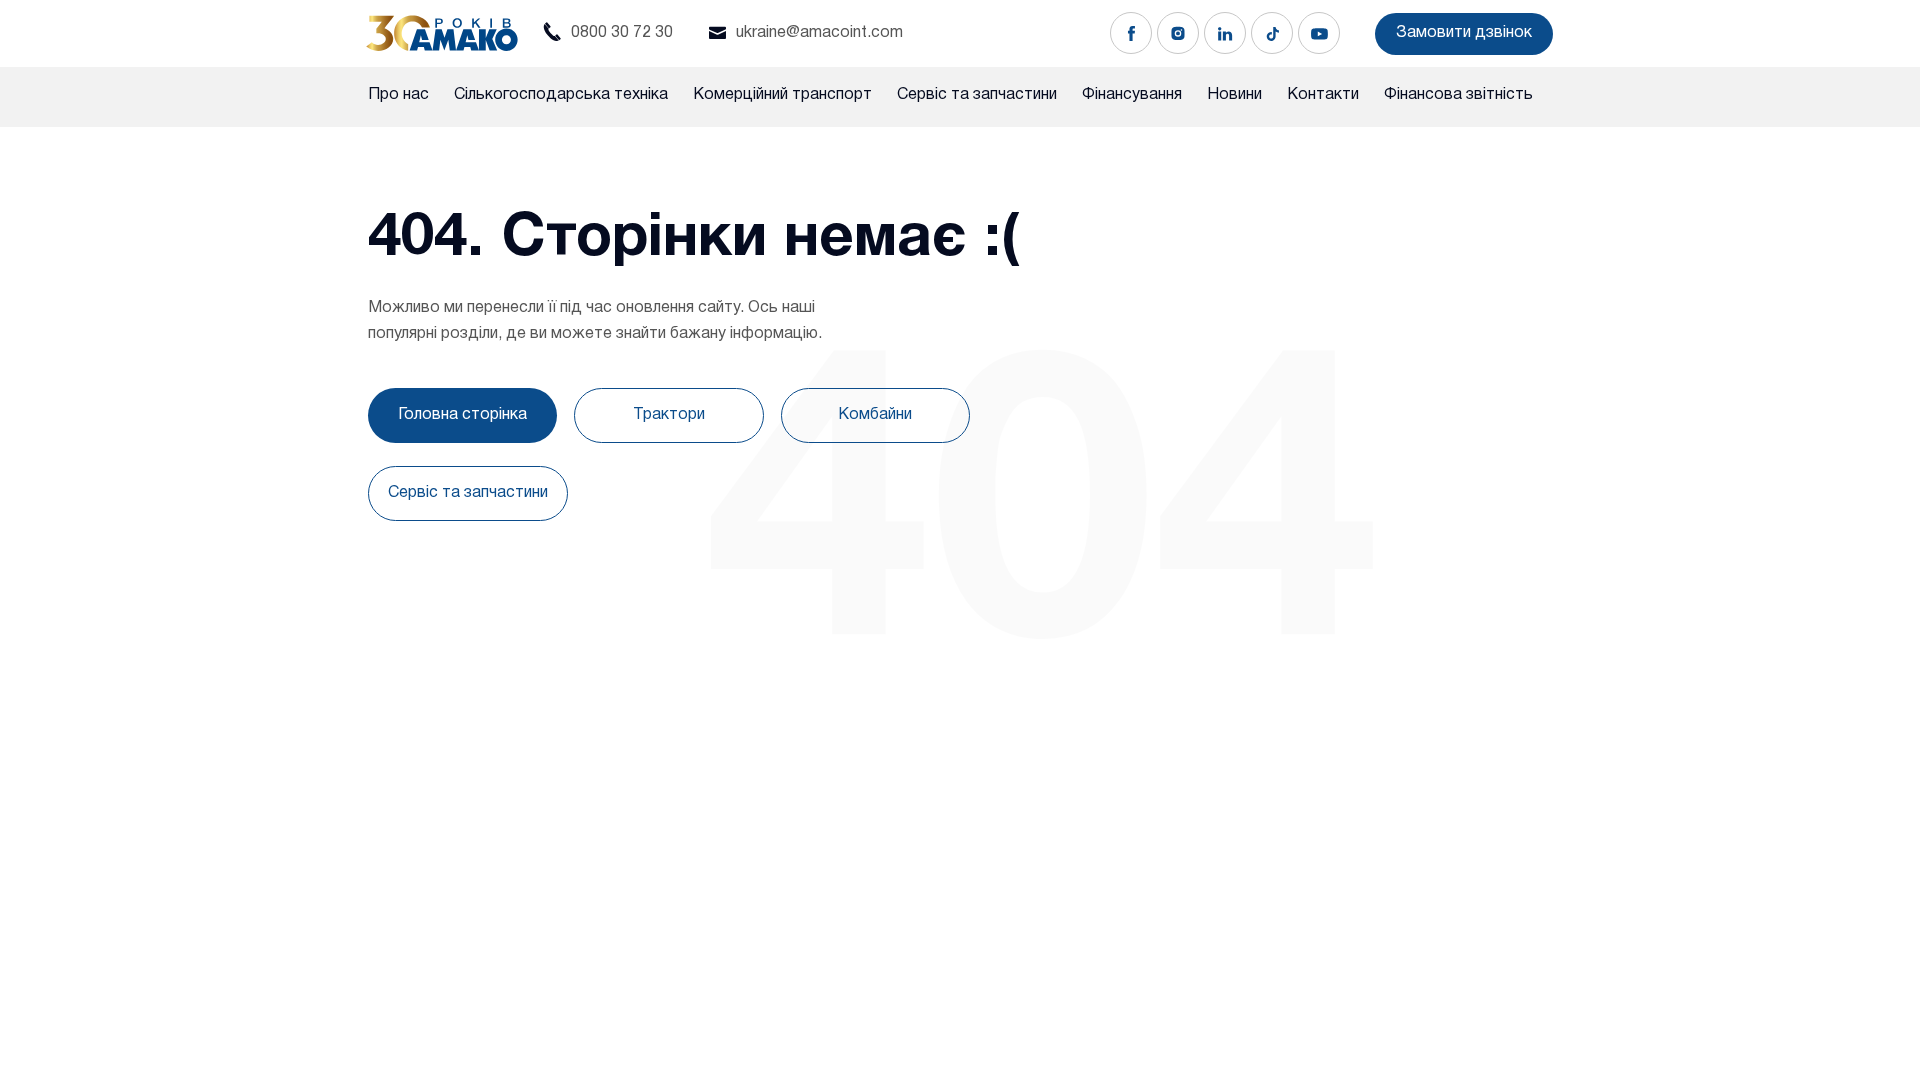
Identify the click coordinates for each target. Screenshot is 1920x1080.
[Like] (1131, 33)
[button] (1464, 34)
